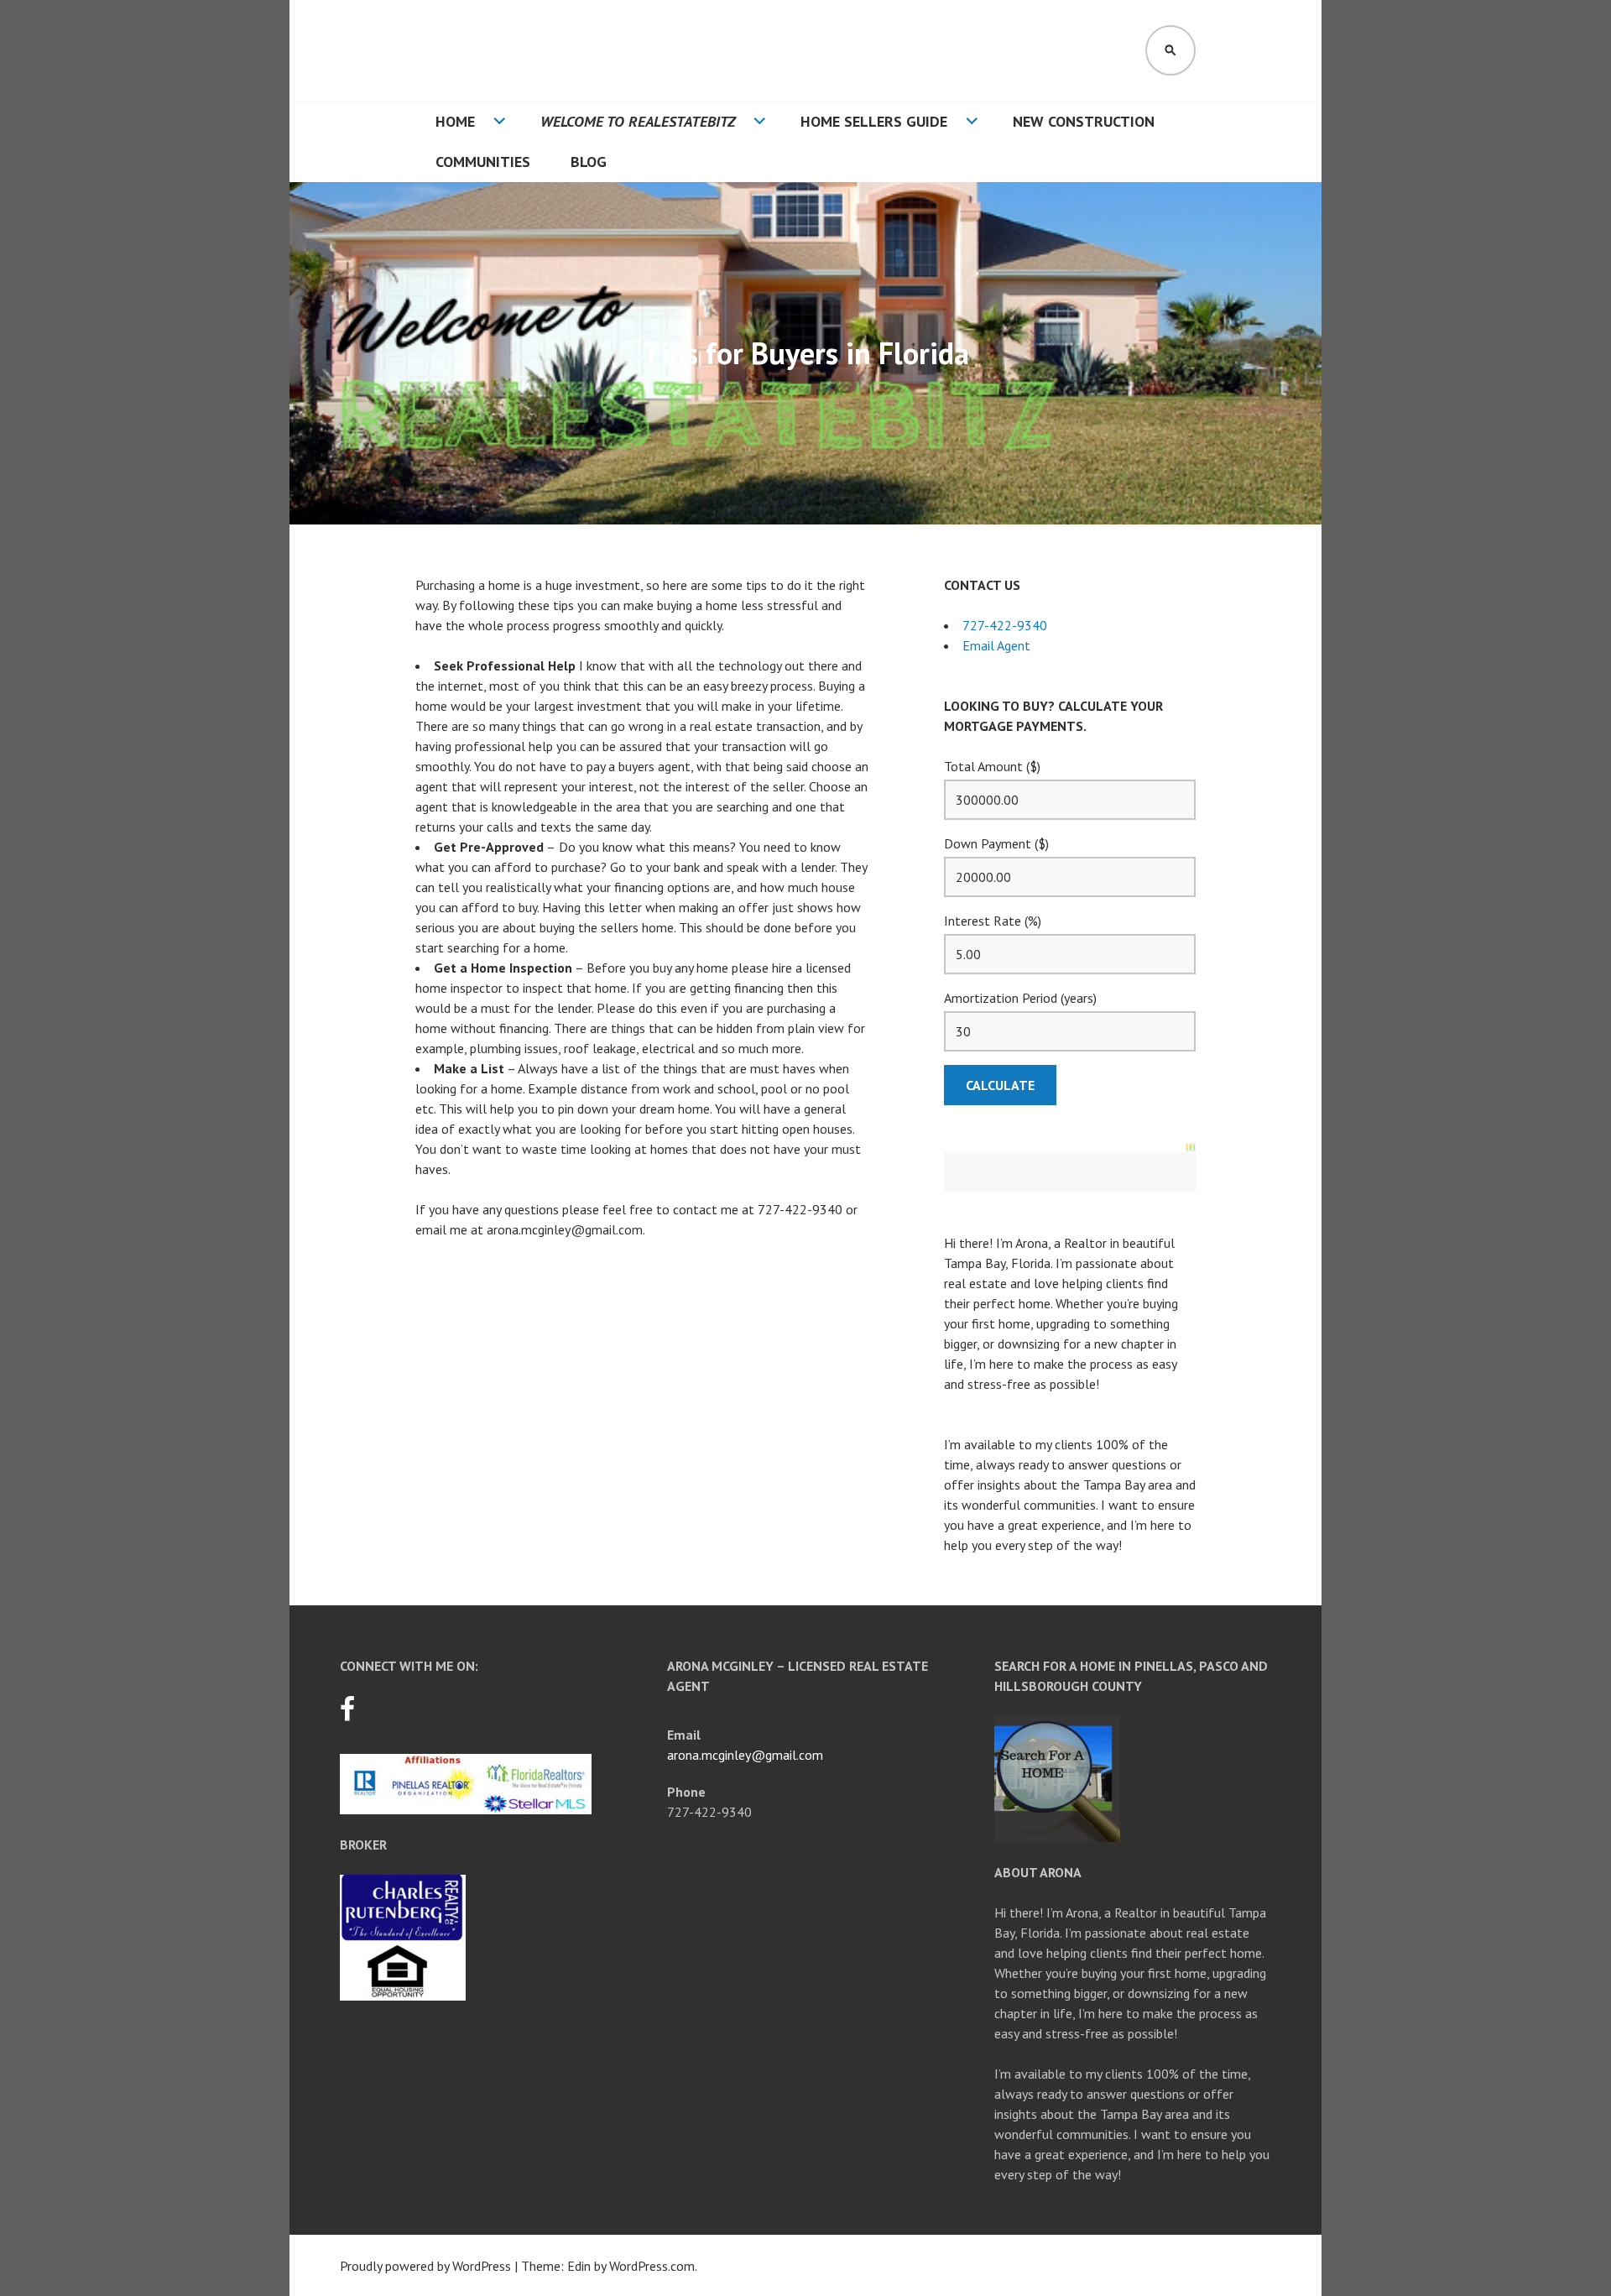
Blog (589, 162)
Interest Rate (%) (993, 921)
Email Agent (996, 645)
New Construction (1084, 121)
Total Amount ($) (992, 766)
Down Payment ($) (996, 843)
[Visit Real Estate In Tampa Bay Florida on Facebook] (347, 1714)
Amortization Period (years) (1020, 998)
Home (455, 121)
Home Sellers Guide (874, 121)
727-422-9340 (1005, 625)
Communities (483, 162)
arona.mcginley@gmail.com (745, 1755)
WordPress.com (652, 2266)
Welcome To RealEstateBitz (638, 121)
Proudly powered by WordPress (425, 2266)
